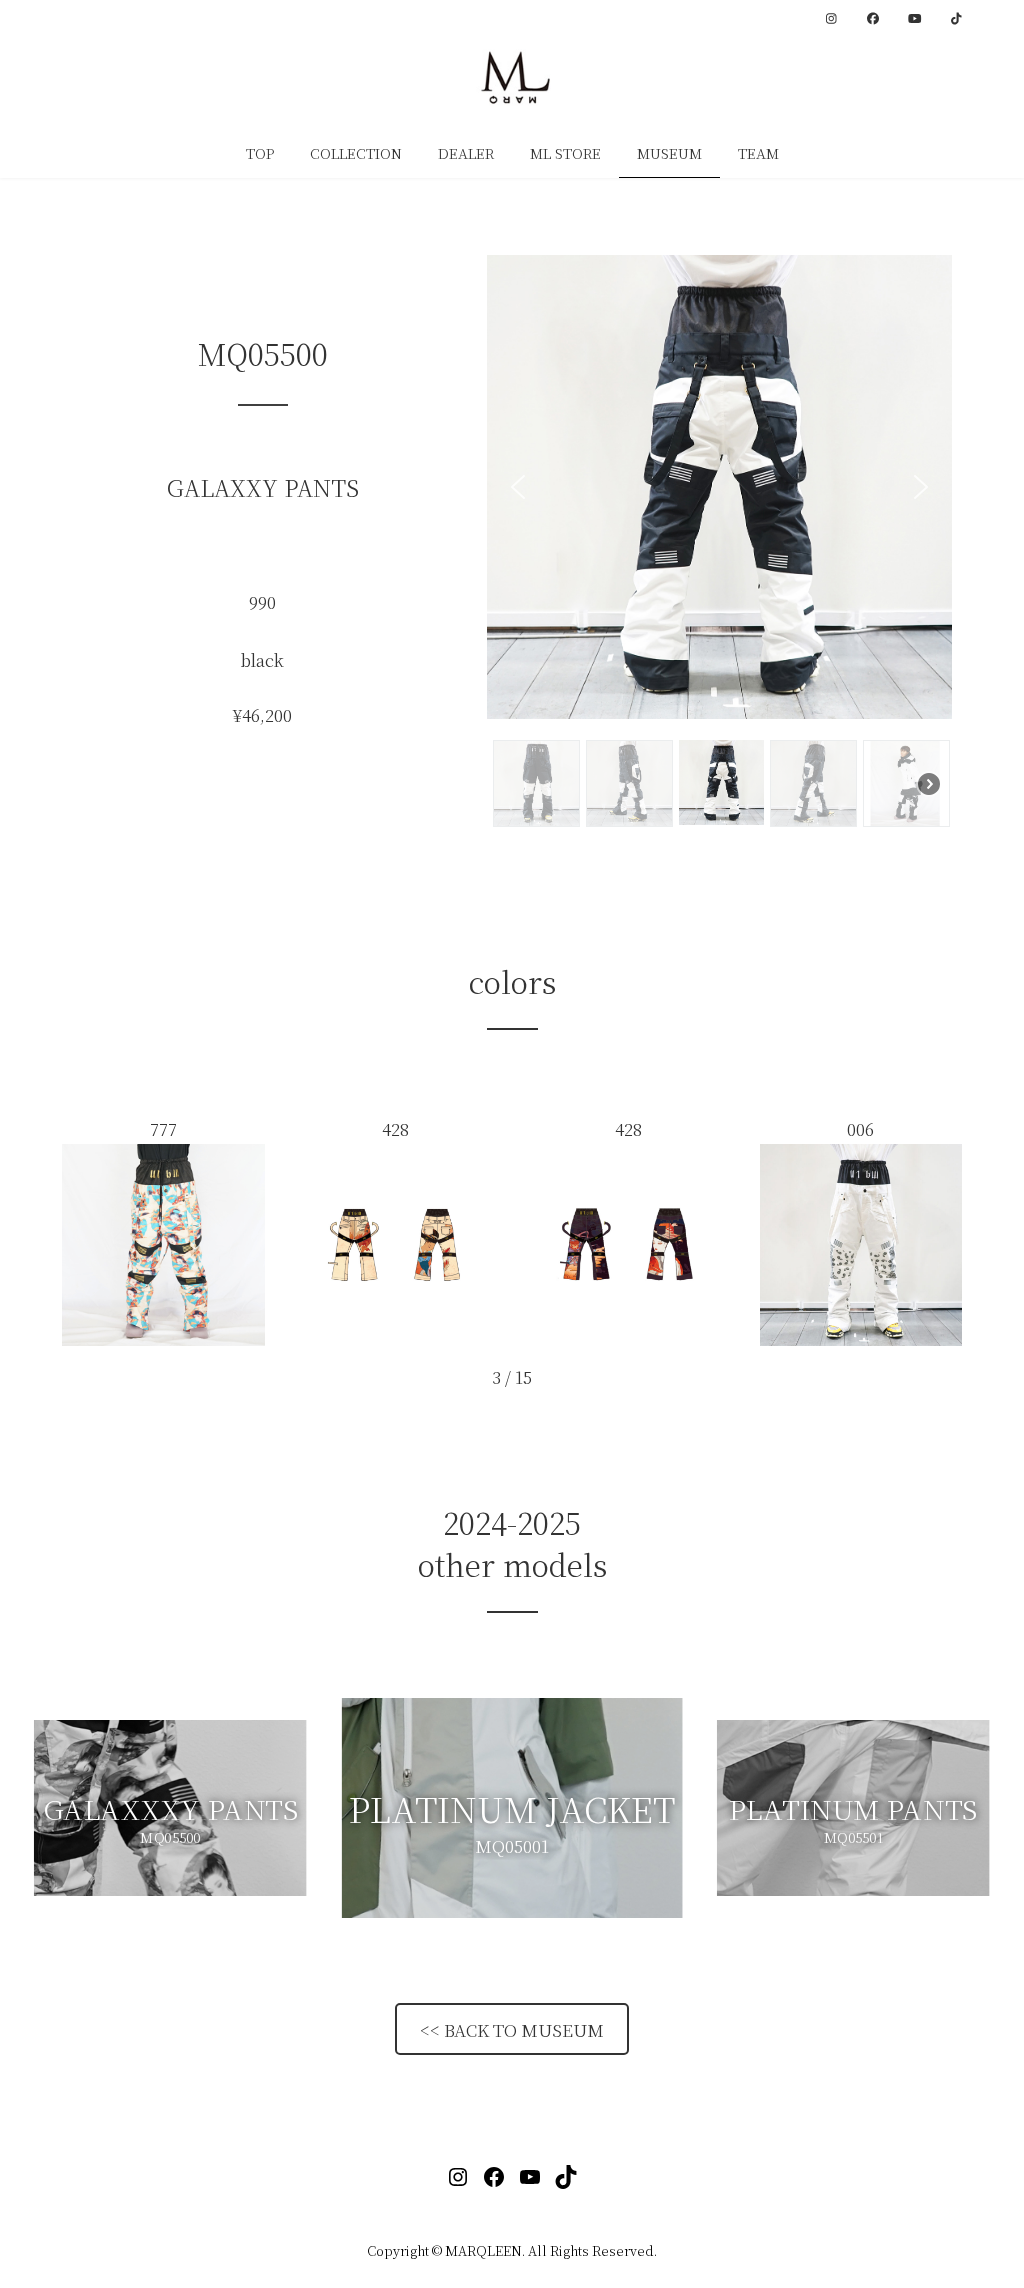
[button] (518, 487)
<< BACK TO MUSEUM (512, 2029)
